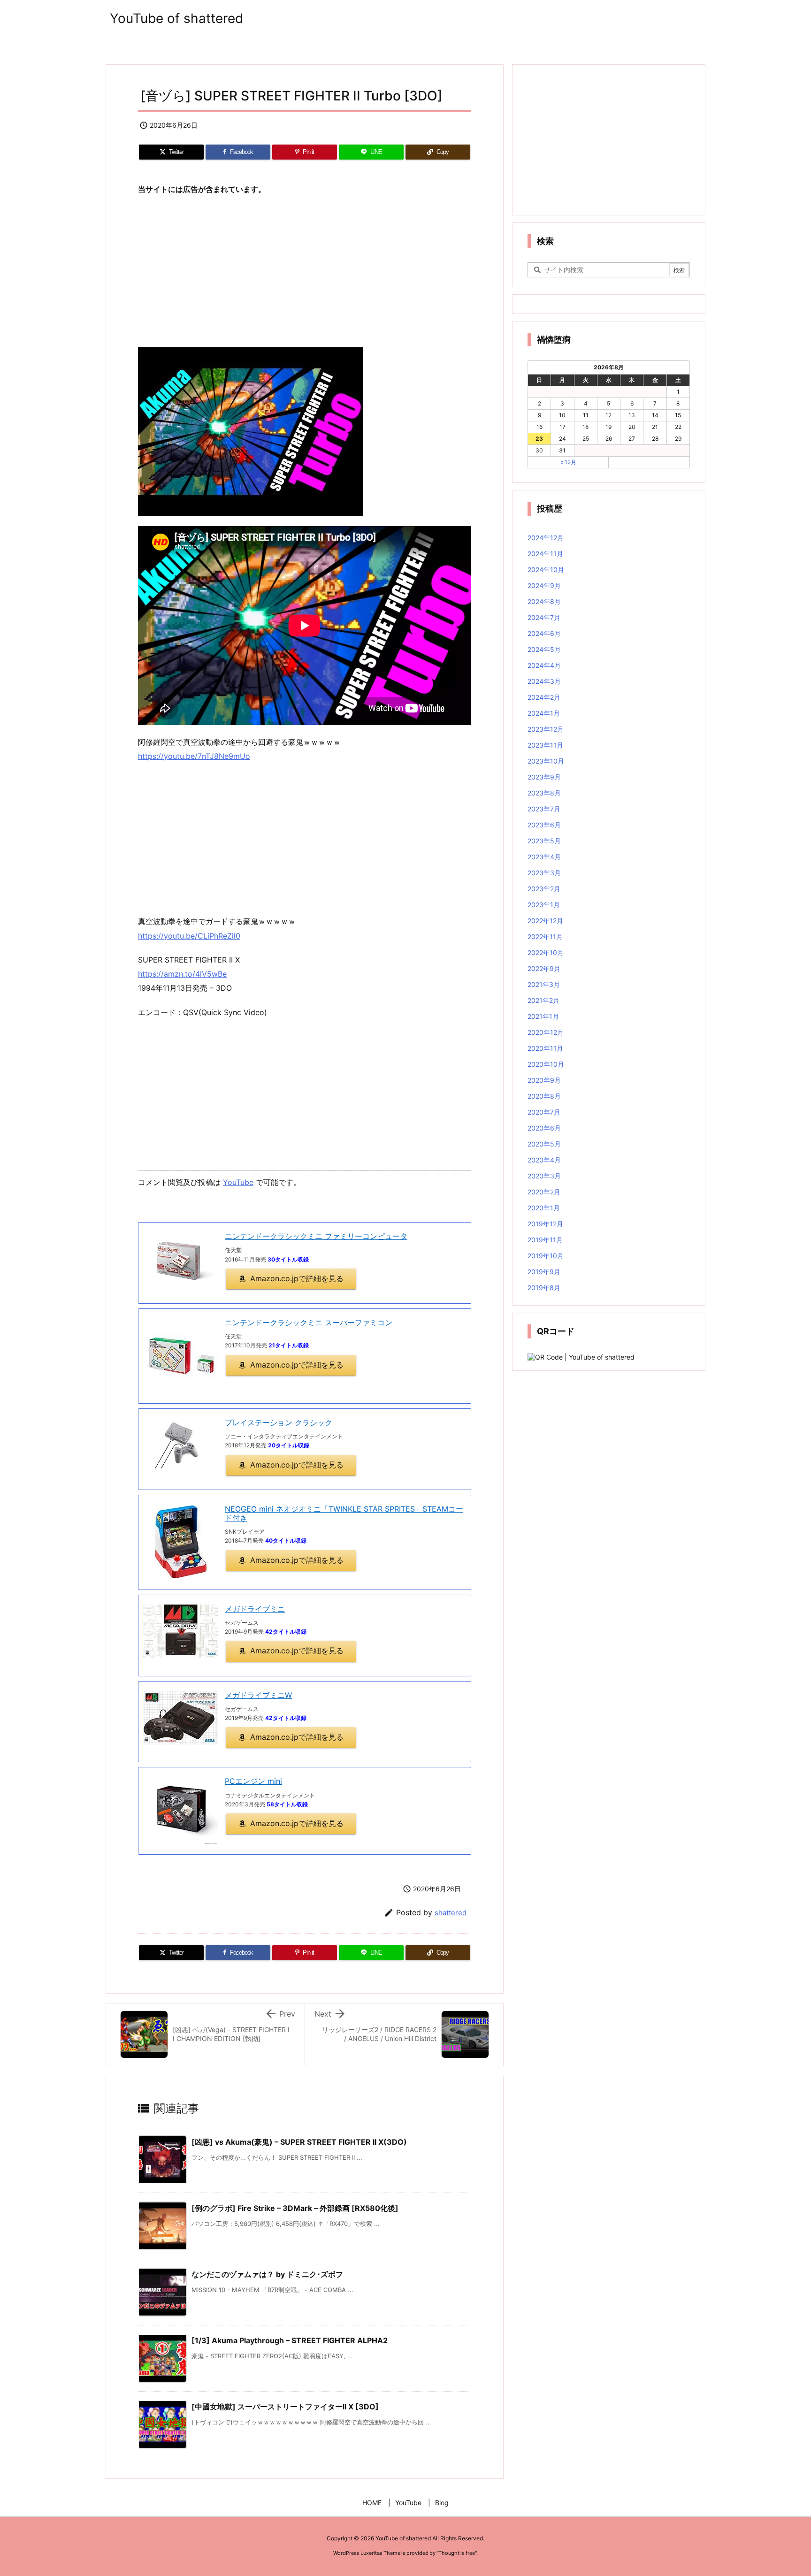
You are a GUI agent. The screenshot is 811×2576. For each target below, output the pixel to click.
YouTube (238, 1182)
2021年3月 (544, 984)
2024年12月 (546, 538)
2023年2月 (544, 889)
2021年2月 (543, 1000)
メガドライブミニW (258, 1695)
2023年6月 (544, 825)
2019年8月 (544, 1288)
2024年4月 (544, 665)
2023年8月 (544, 793)
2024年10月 (546, 569)
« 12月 (568, 462)
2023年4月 (544, 857)
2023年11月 (545, 745)
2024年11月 (545, 554)
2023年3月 (544, 873)
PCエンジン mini (253, 1781)
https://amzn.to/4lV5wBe (182, 974)
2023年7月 (544, 809)
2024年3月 (544, 681)
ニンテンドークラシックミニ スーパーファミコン (309, 1322)
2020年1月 (544, 1208)
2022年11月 (545, 936)
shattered (451, 1913)
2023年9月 (544, 777)
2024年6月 (544, 633)
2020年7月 (544, 1112)
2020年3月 (544, 1176)
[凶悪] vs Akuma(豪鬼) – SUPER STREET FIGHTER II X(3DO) (299, 2142)
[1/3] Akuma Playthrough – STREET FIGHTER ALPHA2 (290, 2340)
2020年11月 (545, 1048)
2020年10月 (546, 1064)
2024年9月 (544, 585)
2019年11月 (545, 1240)
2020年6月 (544, 1128)
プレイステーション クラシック (279, 1422)
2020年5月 (544, 1144)
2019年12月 (545, 1224)
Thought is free (457, 2553)
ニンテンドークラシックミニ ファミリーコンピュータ (316, 1236)
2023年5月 (544, 841)
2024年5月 (544, 649)
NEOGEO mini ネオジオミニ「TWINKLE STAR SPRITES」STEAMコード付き (344, 1513)
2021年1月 (543, 1016)
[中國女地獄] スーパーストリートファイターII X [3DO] (285, 2407)
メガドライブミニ (255, 1609)
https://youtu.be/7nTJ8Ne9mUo (194, 756)
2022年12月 (545, 921)
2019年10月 (546, 1256)
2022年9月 (544, 968)
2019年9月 (544, 1272)
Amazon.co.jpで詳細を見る (297, 1278)
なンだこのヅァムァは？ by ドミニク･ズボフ (267, 2274)
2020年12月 (546, 1032)
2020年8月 (544, 1096)
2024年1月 (544, 713)
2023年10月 (546, 761)
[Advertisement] (305, 272)
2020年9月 (544, 1080)
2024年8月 (544, 601)
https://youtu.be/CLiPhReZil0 (189, 936)
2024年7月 (544, 617)
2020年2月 (544, 1192)
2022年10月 (546, 952)
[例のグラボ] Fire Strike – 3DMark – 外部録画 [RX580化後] (295, 2208)
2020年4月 (544, 1160)
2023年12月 (546, 729)
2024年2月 (544, 697)
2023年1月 (544, 905)
